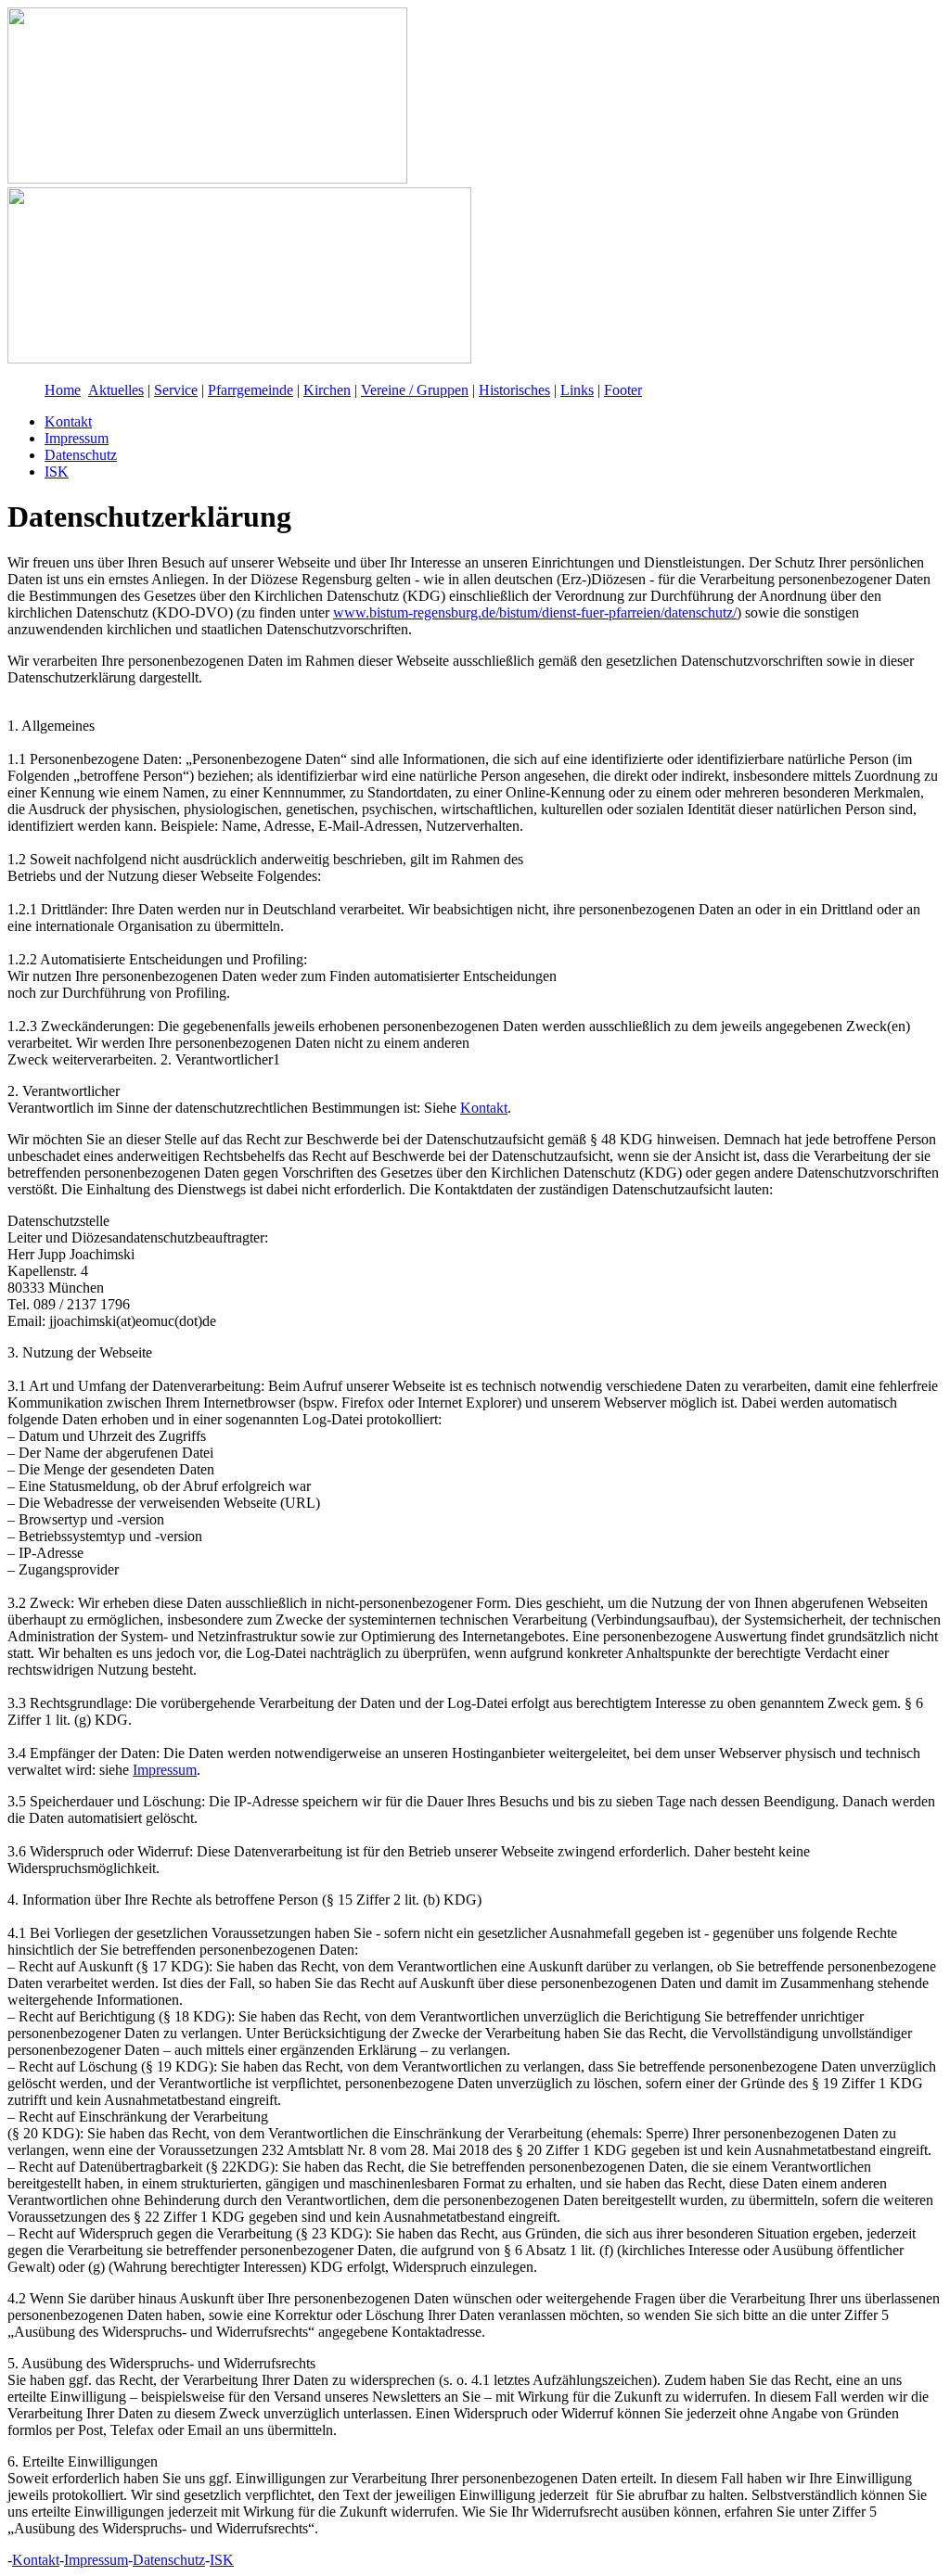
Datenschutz (81, 455)
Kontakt (68, 421)
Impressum (77, 438)
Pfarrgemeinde (250, 390)
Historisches (514, 390)
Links (577, 390)
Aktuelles (116, 390)
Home (63, 390)
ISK (57, 472)
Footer (623, 390)
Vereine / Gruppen (415, 390)
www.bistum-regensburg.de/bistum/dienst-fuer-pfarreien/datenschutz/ (535, 612)
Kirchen (327, 390)
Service (176, 390)
